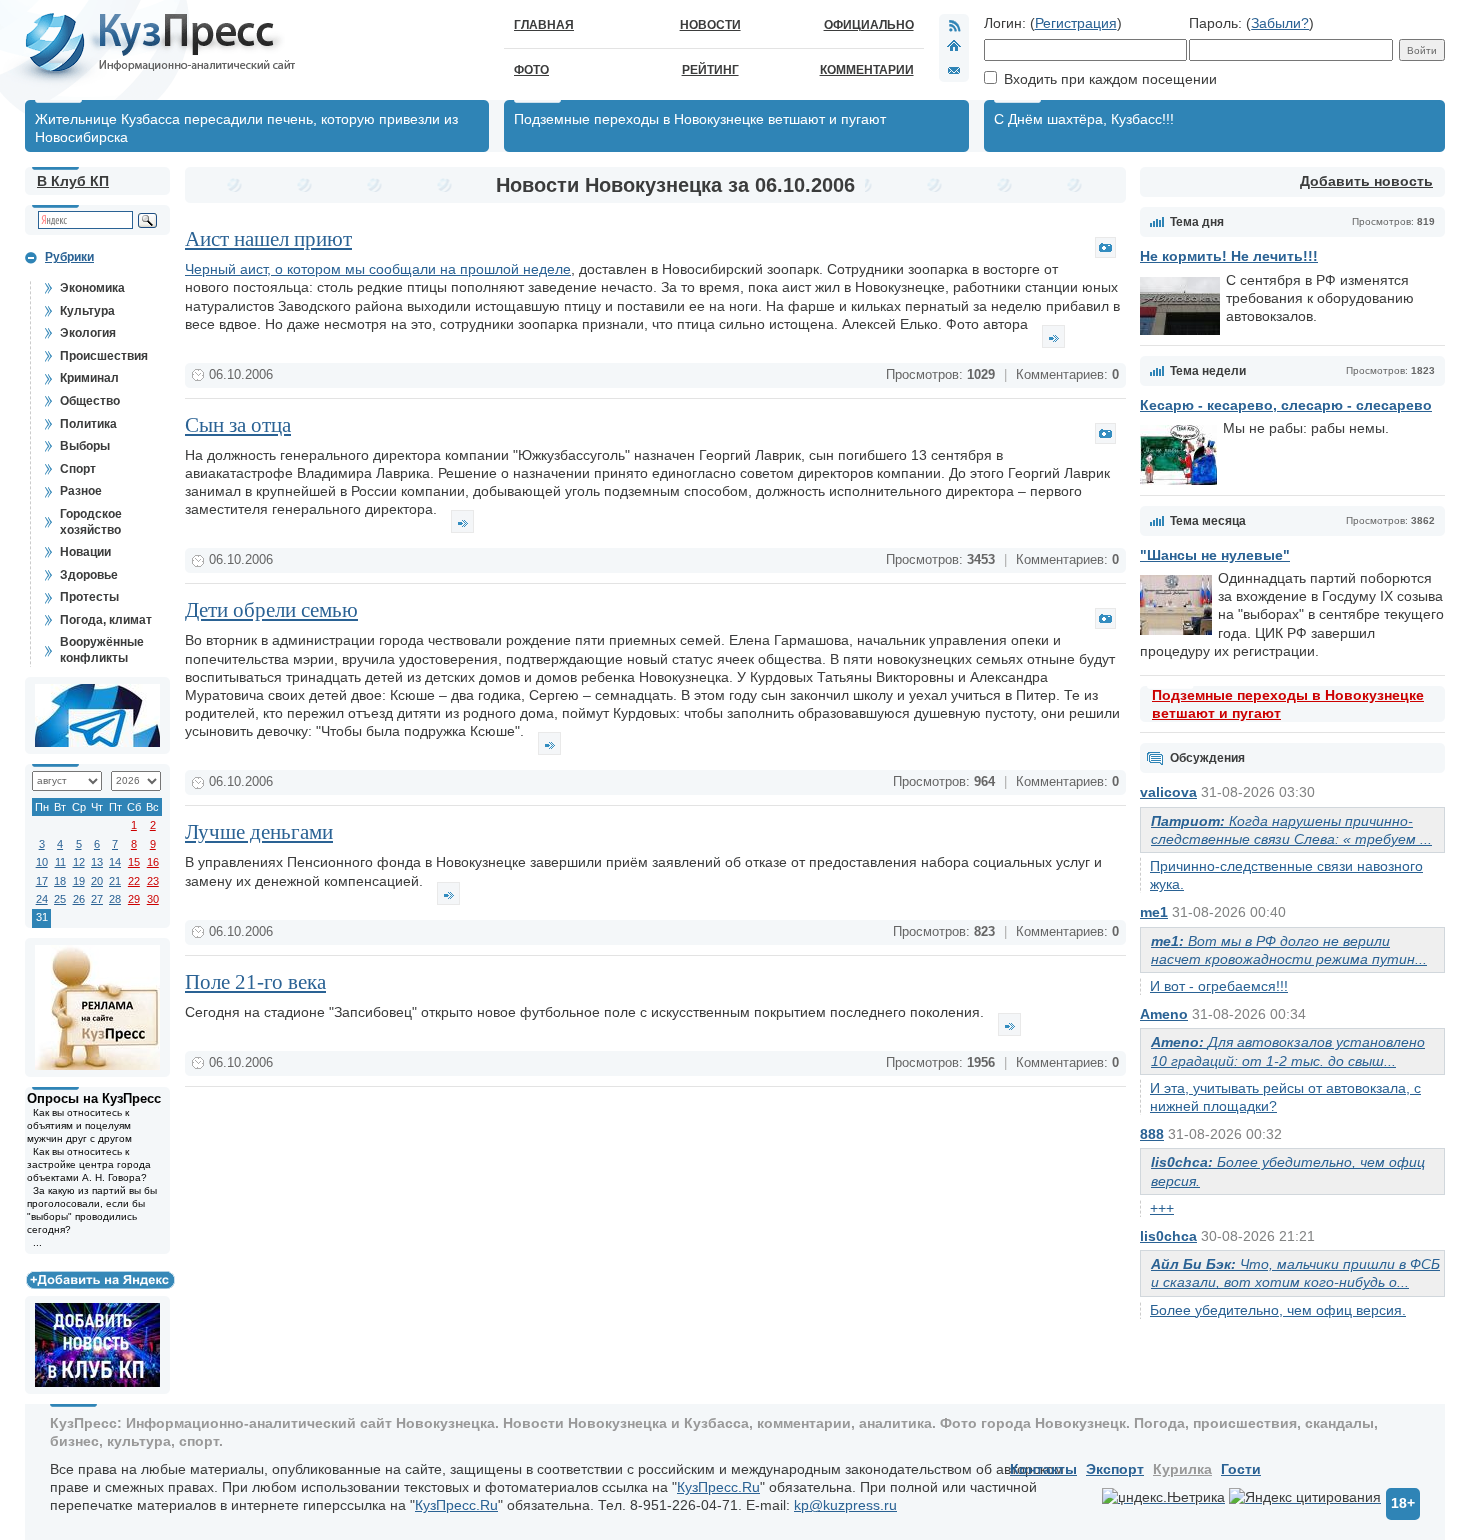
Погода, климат (106, 620)
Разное (81, 491)
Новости (710, 25)
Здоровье (89, 575)
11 (60, 862)
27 (97, 899)
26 (79, 899)
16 (153, 862)
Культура (87, 311)
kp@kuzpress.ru (845, 1505)
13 (97, 862)
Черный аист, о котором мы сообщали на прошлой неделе (378, 269)
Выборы (85, 446)
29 (134, 899)
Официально (869, 25)
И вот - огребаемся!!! (1219, 986)
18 (60, 881)
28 (115, 899)
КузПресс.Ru (718, 1487)
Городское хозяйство (91, 522)
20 (97, 881)
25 (60, 899)
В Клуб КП (73, 181)
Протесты (89, 597)
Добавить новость (1366, 181)
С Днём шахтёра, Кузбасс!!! (1084, 119)
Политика (88, 424)
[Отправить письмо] (954, 70)
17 (42, 881)
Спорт (78, 469)
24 (42, 899)
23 (153, 881)
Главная (544, 25)
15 (134, 862)
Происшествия (104, 356)
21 (115, 881)
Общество (90, 401)
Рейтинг (710, 70)
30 (153, 899)
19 (79, 881)
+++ (1162, 1208)
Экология (88, 333)
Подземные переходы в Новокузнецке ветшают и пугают (700, 119)
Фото (531, 70)
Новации (85, 552)
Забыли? (1280, 23)
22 (134, 881)
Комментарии (867, 70)
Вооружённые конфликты (102, 650)
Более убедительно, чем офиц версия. (1278, 1310)
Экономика (92, 288)
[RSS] (954, 25)
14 (115, 862)
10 (42, 862)
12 (79, 862)
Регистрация (1076, 23)
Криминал (89, 378)
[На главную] (954, 48)
